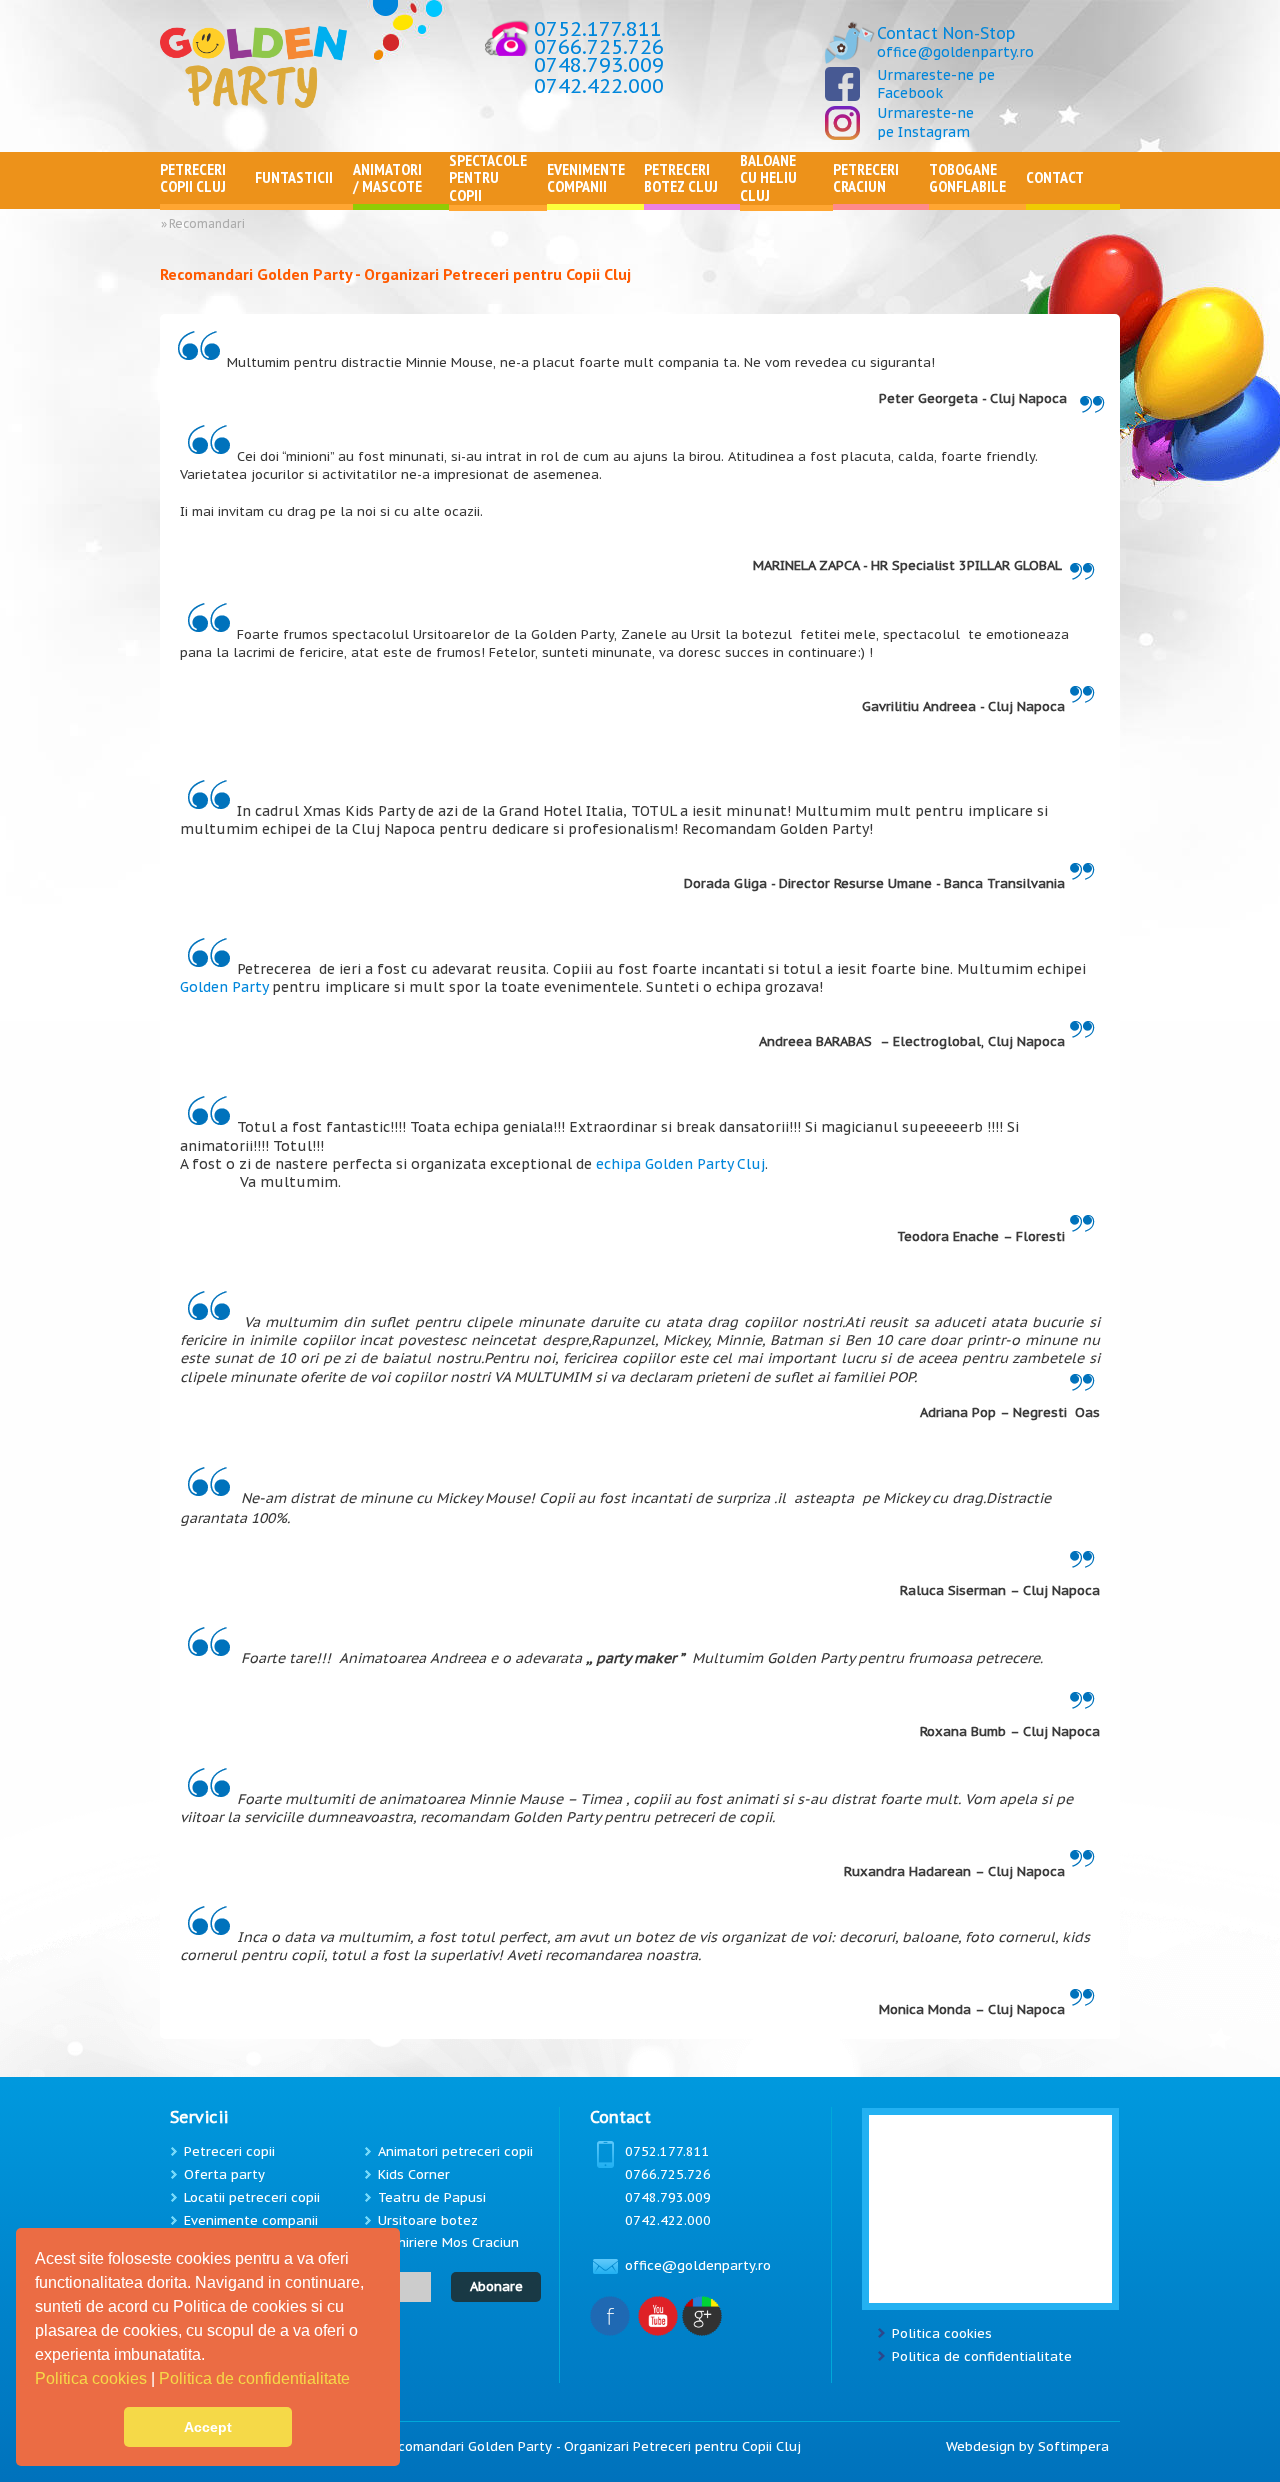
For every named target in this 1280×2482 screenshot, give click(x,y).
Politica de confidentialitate (256, 2378)
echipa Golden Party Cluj (680, 1164)
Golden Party (224, 987)
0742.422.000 (599, 86)
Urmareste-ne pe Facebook (936, 84)
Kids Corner (414, 2174)
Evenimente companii (251, 2220)
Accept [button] (208, 2427)
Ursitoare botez (428, 2220)
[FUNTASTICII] (304, 199)
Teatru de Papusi (432, 2197)
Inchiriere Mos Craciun (448, 2242)
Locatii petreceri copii (252, 2197)
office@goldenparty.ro (955, 52)
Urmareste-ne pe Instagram (925, 122)
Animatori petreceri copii (455, 2151)
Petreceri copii (229, 2151)
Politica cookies (93, 2378)
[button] (357, 2381)
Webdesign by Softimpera (1027, 2446)
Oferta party (224, 2174)
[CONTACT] (1073, 199)
